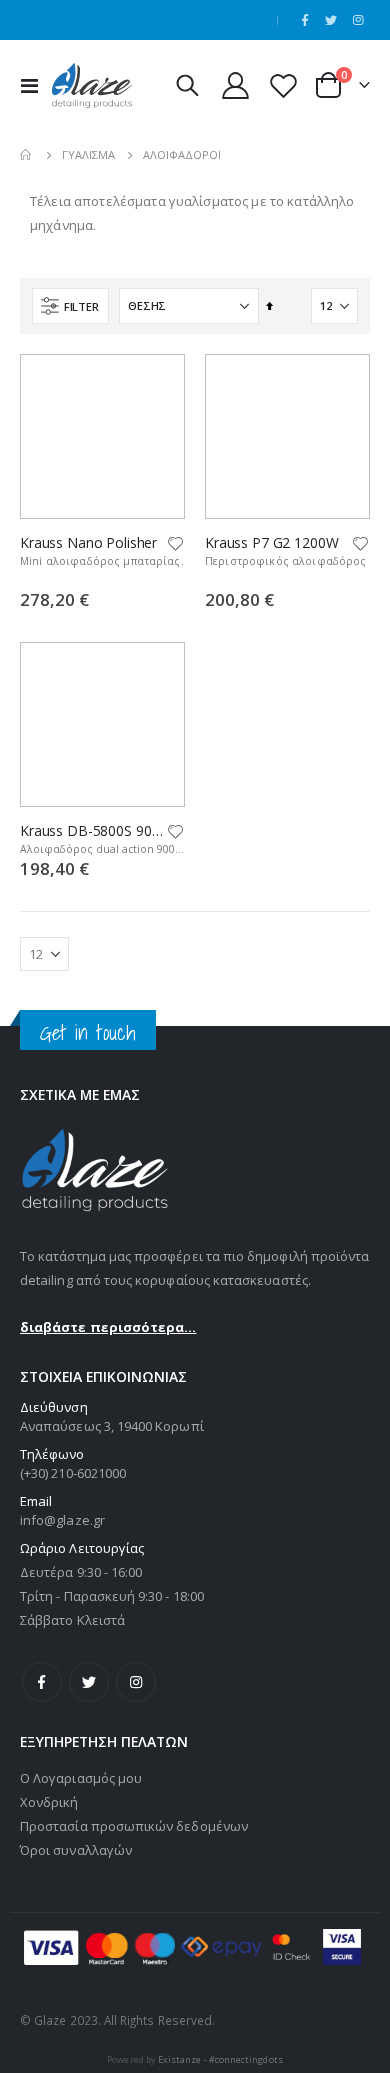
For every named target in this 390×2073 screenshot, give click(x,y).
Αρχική (27, 155)
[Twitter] (331, 20)
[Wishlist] (283, 85)
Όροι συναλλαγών (76, 1850)
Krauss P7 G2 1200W (272, 543)
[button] (176, 545)
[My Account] (236, 85)
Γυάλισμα (88, 154)
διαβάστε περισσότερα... (108, 1327)
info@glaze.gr (62, 1520)
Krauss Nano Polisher (88, 543)
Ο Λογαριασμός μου (81, 1778)
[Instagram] (358, 20)
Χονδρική (49, 1802)
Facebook (42, 1682)
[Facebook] (305, 20)
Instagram (136, 1682)
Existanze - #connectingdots (220, 2059)
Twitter (89, 1682)
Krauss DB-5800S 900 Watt (92, 831)
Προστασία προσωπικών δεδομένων (134, 1826)
